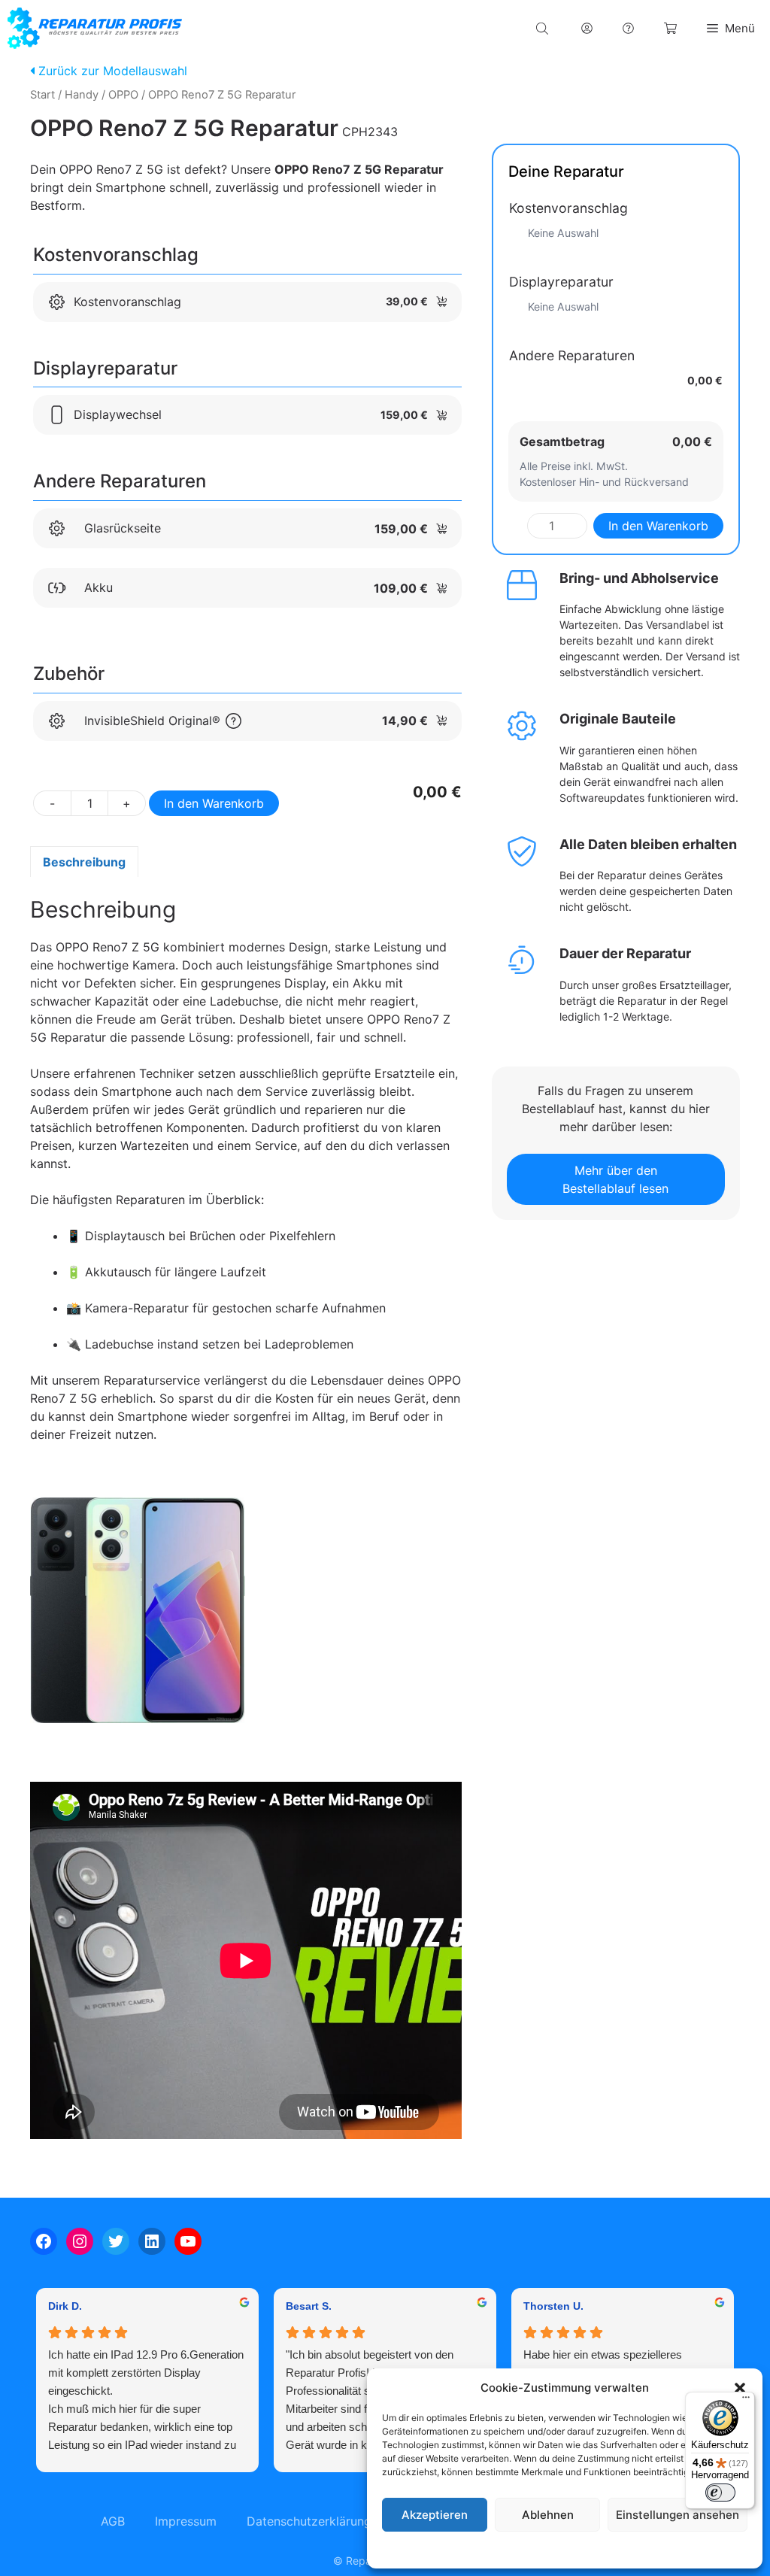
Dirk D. (65, 2306)
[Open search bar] (544, 28)
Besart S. (309, 2306)
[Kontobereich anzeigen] (587, 28)
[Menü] (746, 2401)
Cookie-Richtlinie (488, 2549)
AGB (113, 2521)
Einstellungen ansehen (678, 2515)
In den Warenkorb (214, 803)
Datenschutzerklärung (579, 2549)
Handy (82, 95)
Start (42, 95)
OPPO (123, 95)
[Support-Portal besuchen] (628, 28)
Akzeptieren (435, 2515)
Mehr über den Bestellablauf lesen (615, 1179)
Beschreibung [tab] (84, 862)
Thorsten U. (553, 2306)
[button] (740, 2388)
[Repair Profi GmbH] (95, 28)
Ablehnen (548, 2515)
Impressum (656, 2549)
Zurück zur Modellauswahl (111, 71)
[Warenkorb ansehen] (670, 28)
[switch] (720, 2493)
